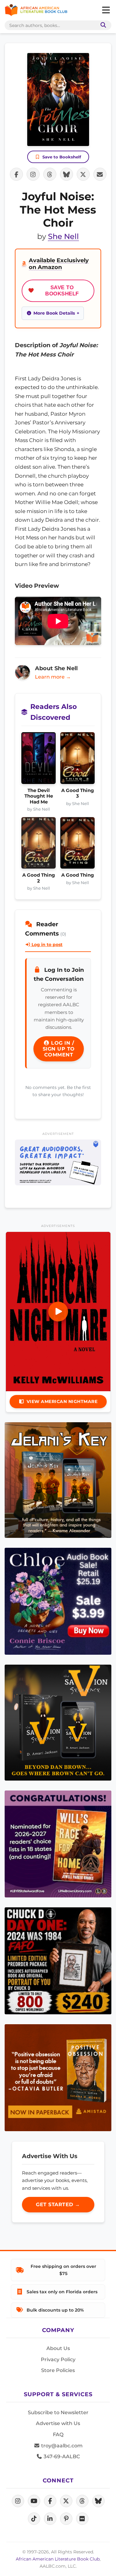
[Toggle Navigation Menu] (106, 10)
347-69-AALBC (61, 2456)
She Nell (63, 236)
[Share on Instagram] (33, 174)
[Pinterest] (66, 2519)
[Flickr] (82, 2519)
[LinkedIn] (50, 2519)
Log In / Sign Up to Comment (59, 1049)
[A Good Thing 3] (77, 760)
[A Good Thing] (77, 845)
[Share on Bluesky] (67, 174)
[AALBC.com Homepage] (36, 10)
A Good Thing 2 (39, 878)
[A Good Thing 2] (39, 845)
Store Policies (58, 2370)
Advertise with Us (58, 2423)
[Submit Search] (102, 25)
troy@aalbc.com (61, 2446)
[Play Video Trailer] (58, 1312)
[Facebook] (50, 2501)
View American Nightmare (62, 1401)
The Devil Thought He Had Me (39, 796)
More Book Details (54, 313)
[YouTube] (34, 2501)
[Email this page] (100, 174)
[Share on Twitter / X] (83, 174)
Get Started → (58, 2204)
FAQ (58, 2434)
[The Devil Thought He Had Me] (39, 760)
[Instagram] (18, 2501)
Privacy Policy (58, 2359)
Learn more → (53, 677)
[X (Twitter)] (66, 2501)
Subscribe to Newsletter (58, 2412)
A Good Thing (78, 875)
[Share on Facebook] (16, 174)
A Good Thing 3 (78, 793)
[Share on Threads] (50, 174)
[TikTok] (34, 2519)
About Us (58, 2348)
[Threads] (82, 2501)
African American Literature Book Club (58, 2559)
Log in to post (46, 945)
